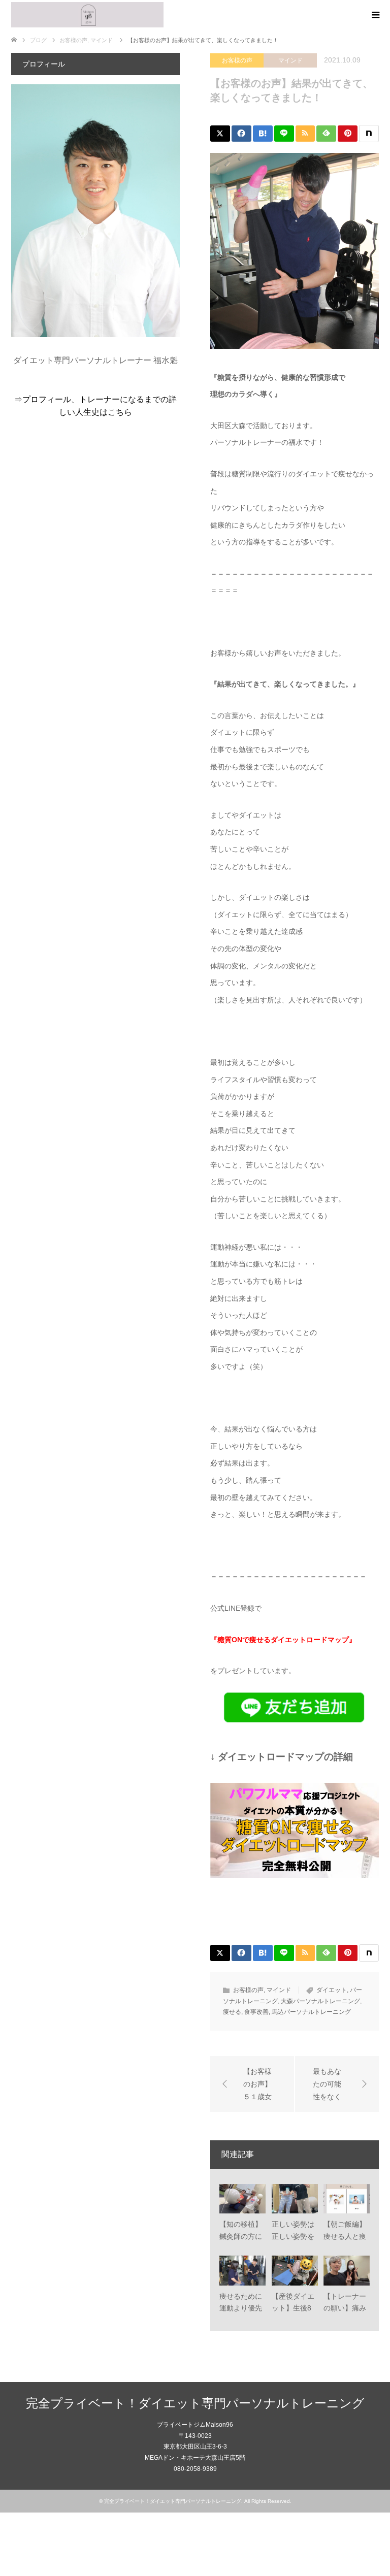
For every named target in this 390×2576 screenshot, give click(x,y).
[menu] (375, 15)
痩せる (232, 2012)
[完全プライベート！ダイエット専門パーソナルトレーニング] (87, 15)
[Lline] (284, 134)
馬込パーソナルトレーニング (311, 2012)
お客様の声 (237, 60)
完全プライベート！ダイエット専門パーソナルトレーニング (195, 2403)
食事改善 (256, 2012)
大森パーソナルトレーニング (320, 2001)
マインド (290, 60)
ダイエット (332, 1990)
